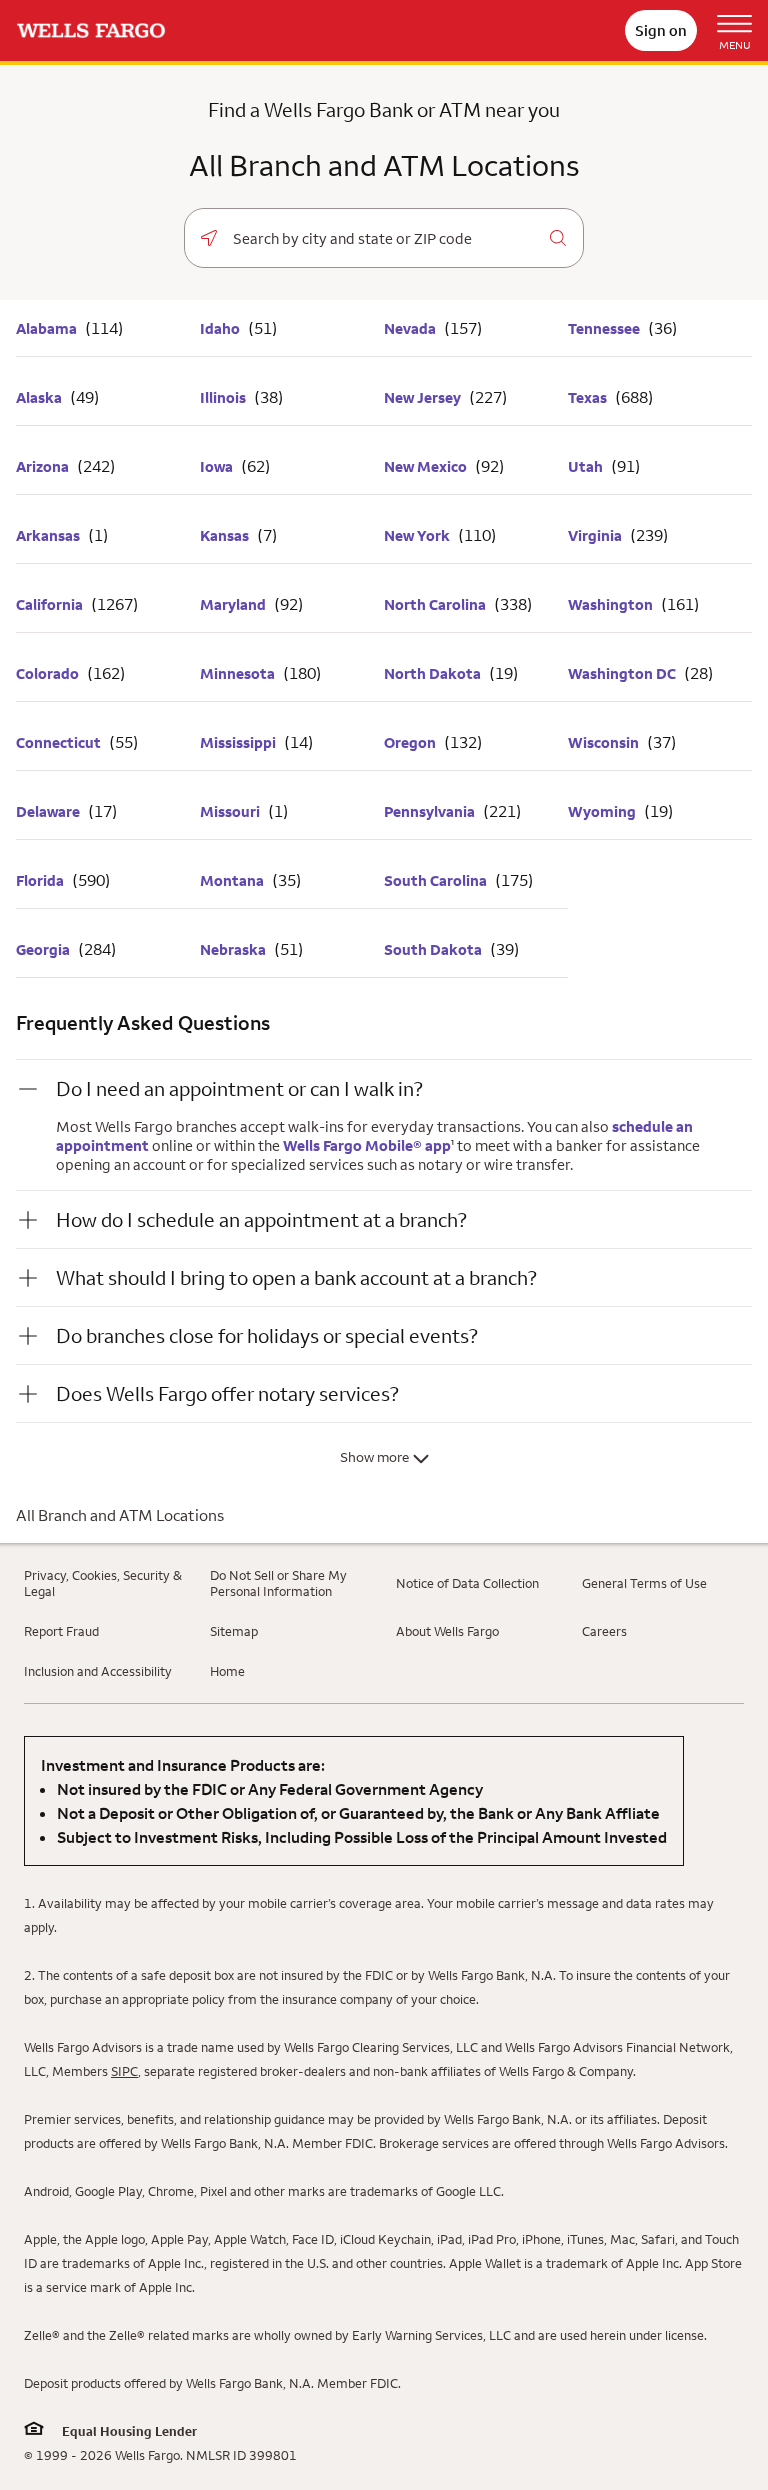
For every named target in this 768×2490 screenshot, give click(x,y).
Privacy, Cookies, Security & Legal (103, 1583)
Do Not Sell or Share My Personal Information (278, 1583)
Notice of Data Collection (467, 1583)
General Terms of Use (644, 1583)
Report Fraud (61, 1631)
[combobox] (383, 239)
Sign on (661, 30)
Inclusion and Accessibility (98, 1671)
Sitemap (234, 1631)
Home (227, 1671)
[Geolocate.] (209, 238)
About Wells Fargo (447, 1631)
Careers (604, 1631)
